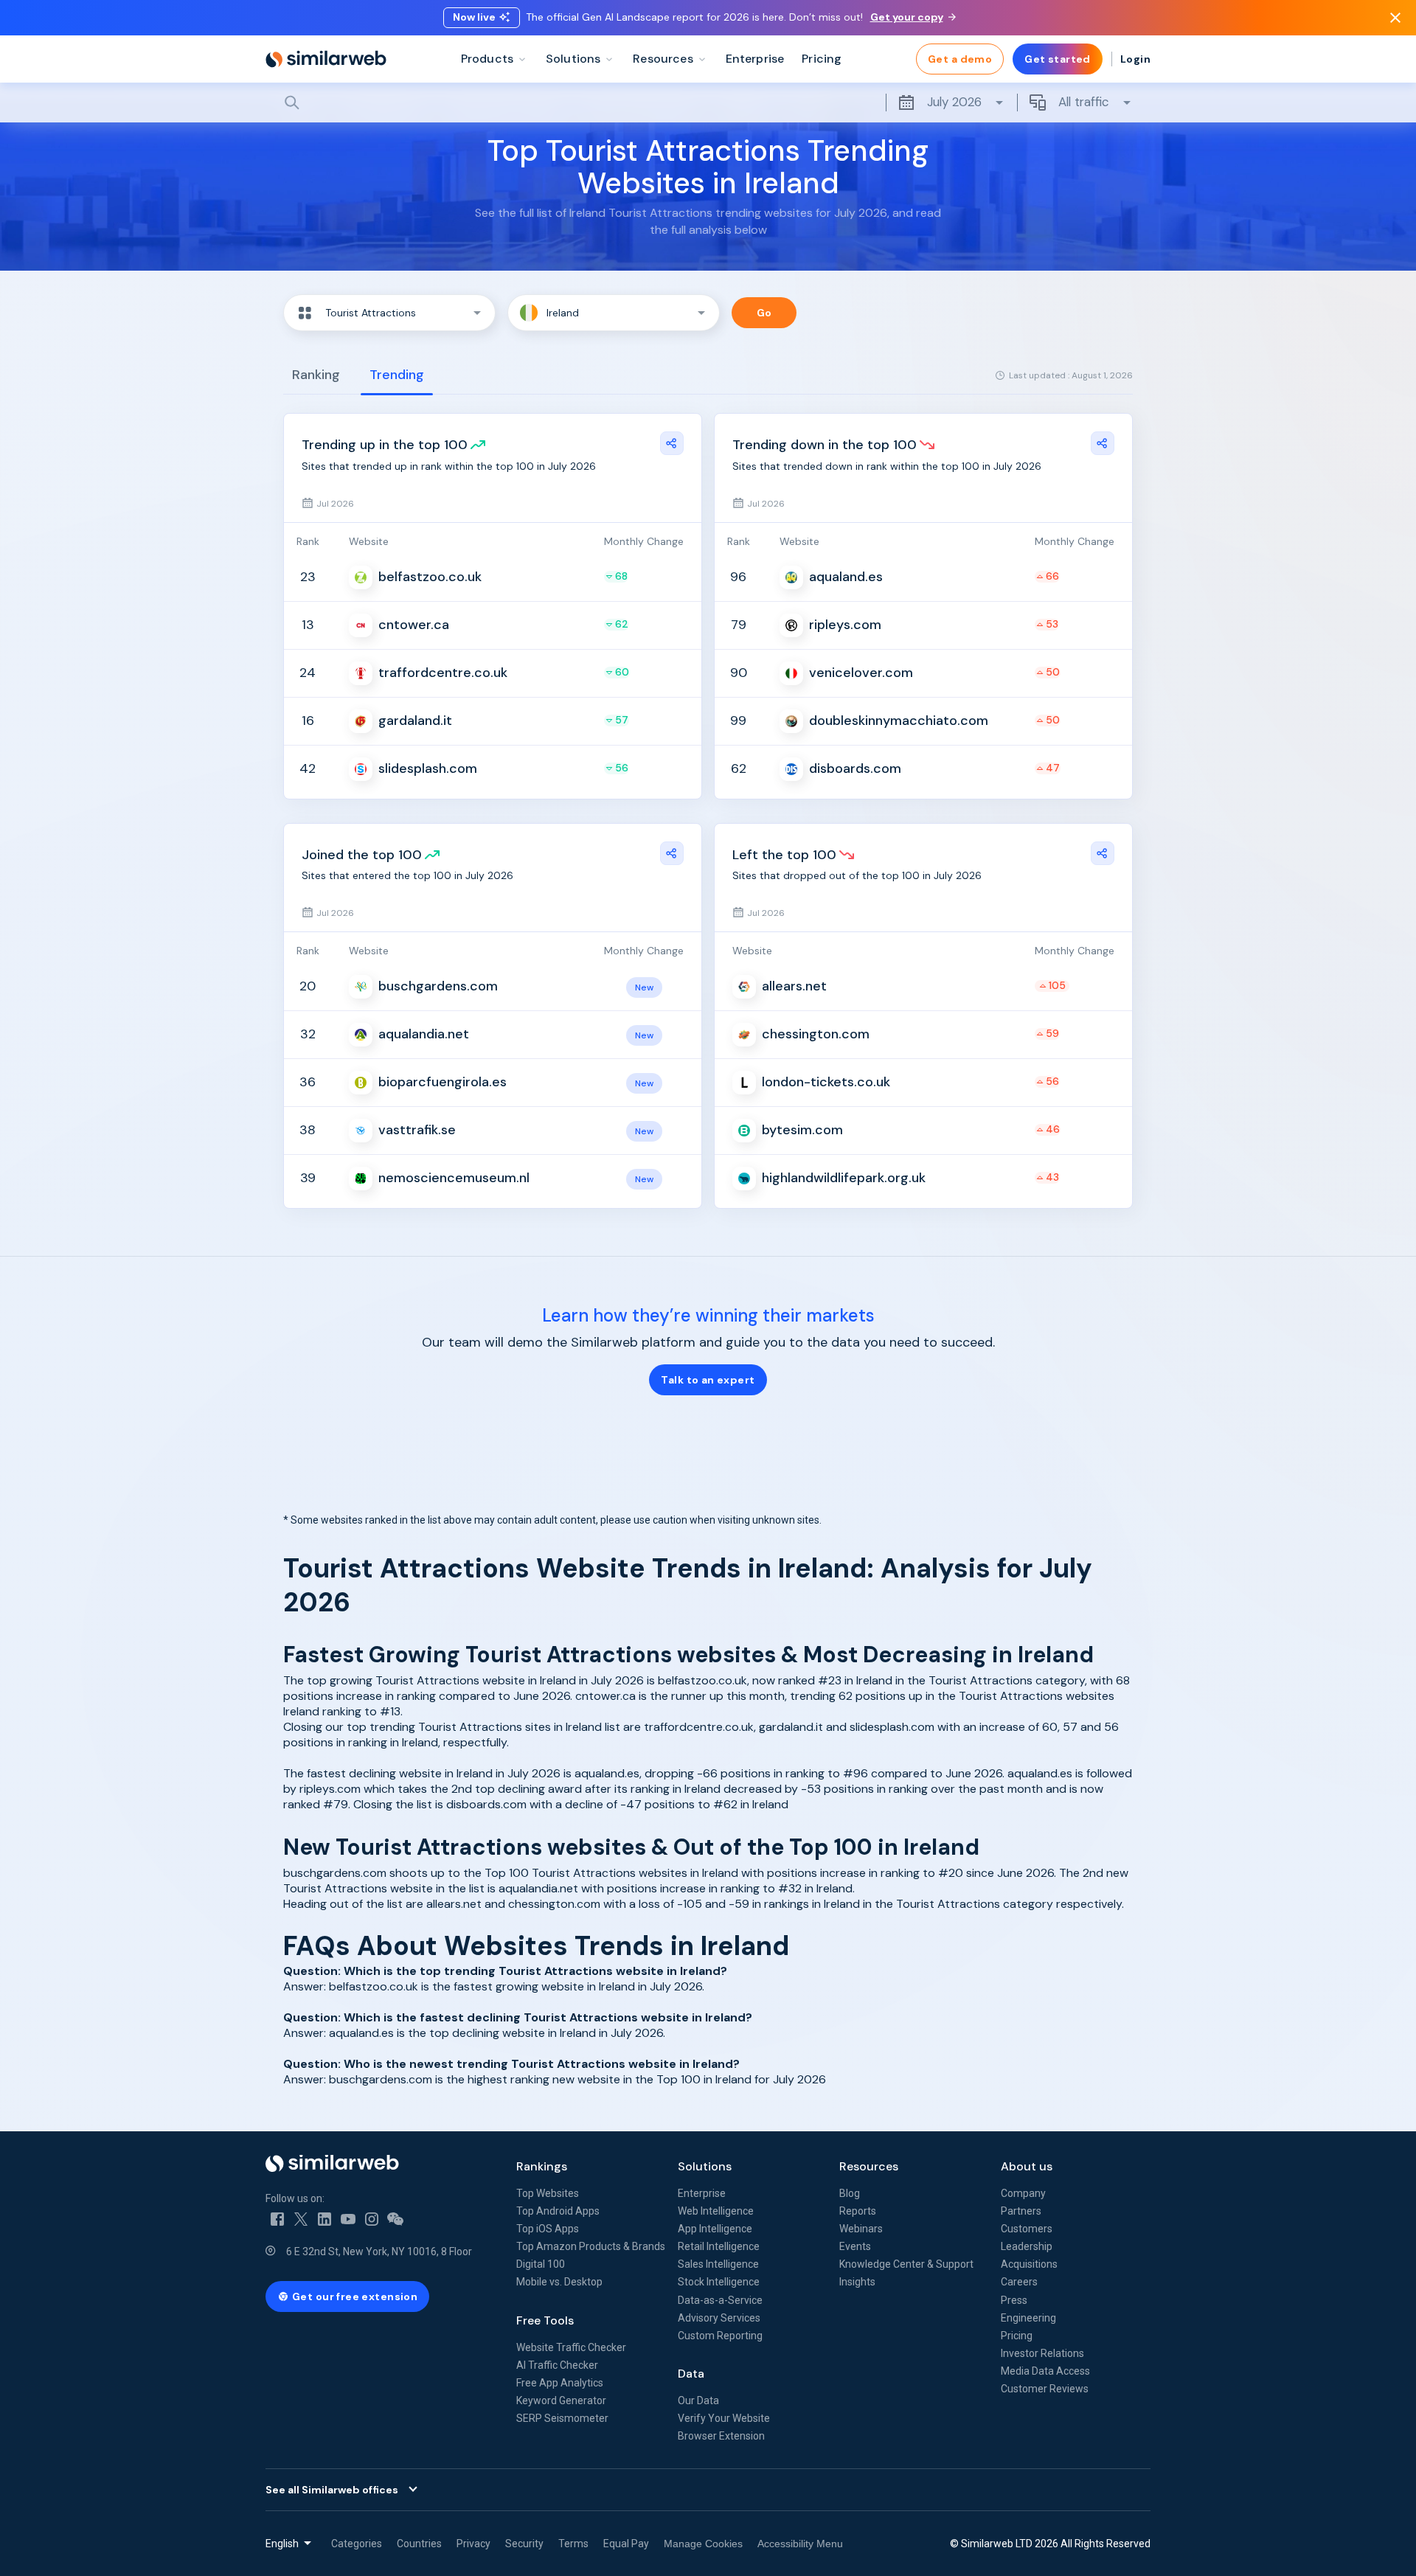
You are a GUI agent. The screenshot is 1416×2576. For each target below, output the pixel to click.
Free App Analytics (560, 2383)
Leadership (1027, 2246)
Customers (1027, 2229)
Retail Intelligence (719, 2246)
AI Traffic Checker (557, 2365)
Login (1135, 59)
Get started (1058, 59)
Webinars (861, 2229)
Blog (850, 2193)
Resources (869, 2166)
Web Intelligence (716, 2211)
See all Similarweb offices (332, 2490)
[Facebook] (277, 2219)
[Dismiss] (1395, 18)
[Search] (708, 103)
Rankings (542, 2166)
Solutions (705, 2166)
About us (1027, 2166)
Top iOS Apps (548, 2229)
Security (524, 2544)
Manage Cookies (703, 2544)
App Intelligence (715, 2229)
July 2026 (954, 102)
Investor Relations (1042, 2353)
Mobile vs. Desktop (559, 2282)
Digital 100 (541, 2264)
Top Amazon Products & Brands (591, 2246)
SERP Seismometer (562, 2418)
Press (1014, 2300)
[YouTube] (348, 2219)
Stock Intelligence (719, 2282)
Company (1023, 2193)
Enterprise (702, 2193)
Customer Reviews (1045, 2389)
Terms (573, 2544)
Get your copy (907, 17)
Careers (1019, 2282)
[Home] (326, 59)
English (282, 2544)
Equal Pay (626, 2544)
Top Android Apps (558, 2211)
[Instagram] (372, 2219)
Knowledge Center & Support (906, 2264)
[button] (389, 313)
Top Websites (548, 2193)
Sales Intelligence (718, 2264)
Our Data (698, 2400)
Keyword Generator (561, 2400)
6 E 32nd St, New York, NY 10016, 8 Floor (379, 2252)
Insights (857, 2282)
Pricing (1017, 2336)
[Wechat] (395, 2219)
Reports (858, 2211)
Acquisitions (1029, 2264)
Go (764, 313)
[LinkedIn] (324, 2219)
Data (691, 2374)
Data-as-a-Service (720, 2300)
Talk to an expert (708, 1380)
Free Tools (545, 2320)
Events (855, 2246)
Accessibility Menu (800, 2544)
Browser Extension (721, 2436)
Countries (419, 2544)
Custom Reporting (720, 2336)
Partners (1021, 2211)
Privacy (473, 2544)
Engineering (1028, 2318)
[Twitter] (301, 2219)
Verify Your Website (724, 2418)
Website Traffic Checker (571, 2347)
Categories (357, 2544)
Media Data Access (1045, 2371)
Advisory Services (719, 2318)
